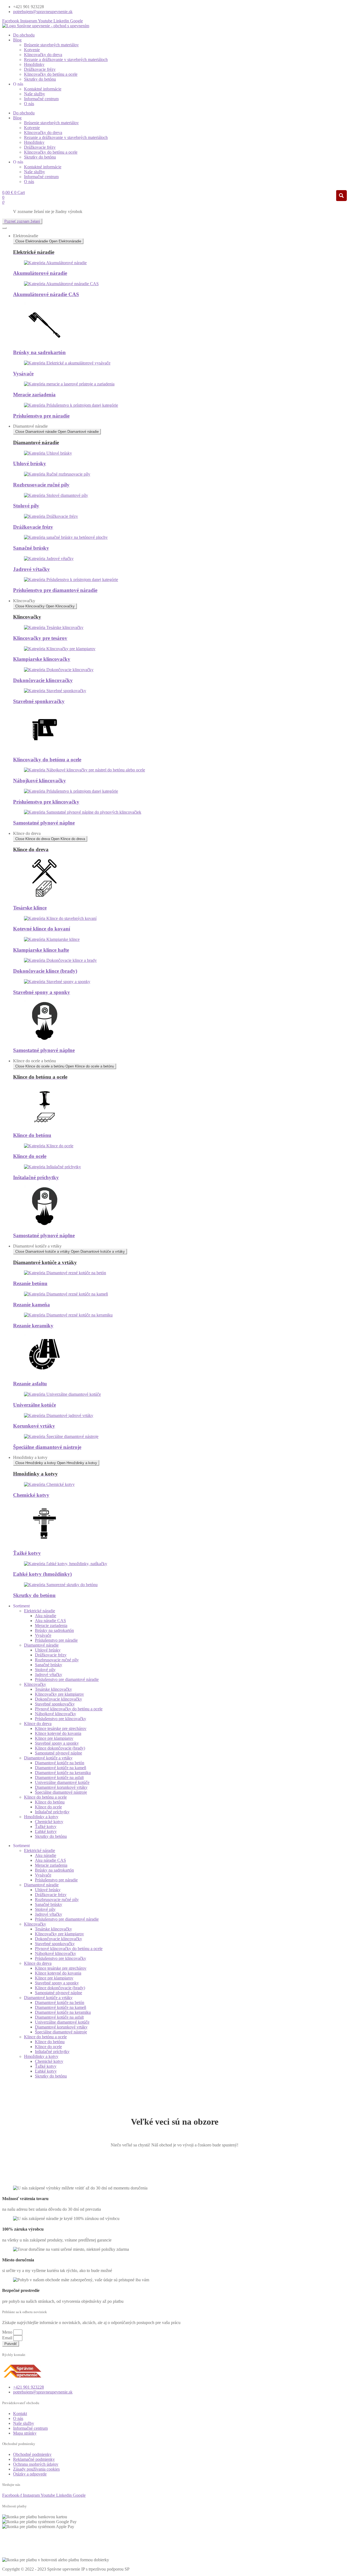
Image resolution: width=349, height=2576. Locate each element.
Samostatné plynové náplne (44, 823)
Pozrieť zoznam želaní (22, 221)
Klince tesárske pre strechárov (61, 1728)
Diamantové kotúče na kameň (61, 1768)
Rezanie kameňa (31, 1305)
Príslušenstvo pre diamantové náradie (55, 590)
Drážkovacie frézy (40, 69)
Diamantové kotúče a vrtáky (48, 1758)
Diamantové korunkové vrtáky (61, 1787)
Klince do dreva (38, 1724)
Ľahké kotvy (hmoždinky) (42, 1574)
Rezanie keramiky (33, 1326)
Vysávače (23, 374)
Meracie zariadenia (34, 395)
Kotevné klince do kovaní (42, 929)
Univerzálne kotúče (34, 1405)
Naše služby (34, 94)
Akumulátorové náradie (40, 273)
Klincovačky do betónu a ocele (51, 74)
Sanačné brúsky (31, 548)
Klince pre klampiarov (54, 1738)
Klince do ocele (30, 1156)
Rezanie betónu (30, 1283)
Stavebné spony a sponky (42, 992)
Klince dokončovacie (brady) (60, 1748)
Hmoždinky (34, 64)
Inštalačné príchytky (36, 1177)
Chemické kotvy (31, 1495)
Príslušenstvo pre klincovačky (46, 802)
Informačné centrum (41, 99)
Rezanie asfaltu (30, 1384)
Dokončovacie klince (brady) (45, 971)
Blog (17, 40)
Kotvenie (32, 50)
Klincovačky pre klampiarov (59, 1694)
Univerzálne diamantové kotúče (62, 1782)
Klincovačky (35, 1684)
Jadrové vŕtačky (31, 569)
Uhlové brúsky (30, 463)
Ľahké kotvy (46, 1831)
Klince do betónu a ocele (45, 1797)
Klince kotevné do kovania (58, 1733)
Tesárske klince (30, 908)
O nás (29, 104)
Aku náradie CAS (50, 1621)
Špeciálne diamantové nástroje (47, 1447)
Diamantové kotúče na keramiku (63, 1773)
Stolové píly (26, 506)
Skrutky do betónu (40, 79)
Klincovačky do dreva (43, 55)
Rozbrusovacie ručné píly (41, 485)
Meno (8, 2332)
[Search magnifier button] (341, 196)
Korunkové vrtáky (34, 1426)
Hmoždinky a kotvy (41, 1817)
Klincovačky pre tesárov (40, 638)
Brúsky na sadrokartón (39, 352)
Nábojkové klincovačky (40, 781)
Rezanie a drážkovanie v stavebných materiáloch (66, 60)
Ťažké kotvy (27, 1553)
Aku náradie (46, 1616)
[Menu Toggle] (4, 228)
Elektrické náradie (40, 1611)
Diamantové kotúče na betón (60, 1763)
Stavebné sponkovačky (39, 701)
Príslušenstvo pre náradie (41, 416)
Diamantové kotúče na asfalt (59, 1777)
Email (8, 2338)
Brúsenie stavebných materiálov (51, 45)
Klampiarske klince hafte (41, 950)
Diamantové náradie (41, 1645)
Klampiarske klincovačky (42, 659)
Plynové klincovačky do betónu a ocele (69, 1709)
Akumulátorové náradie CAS (46, 294)
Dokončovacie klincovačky (43, 680)
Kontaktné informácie (43, 89)
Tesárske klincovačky (53, 1689)
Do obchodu (24, 35)
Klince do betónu (32, 1135)
